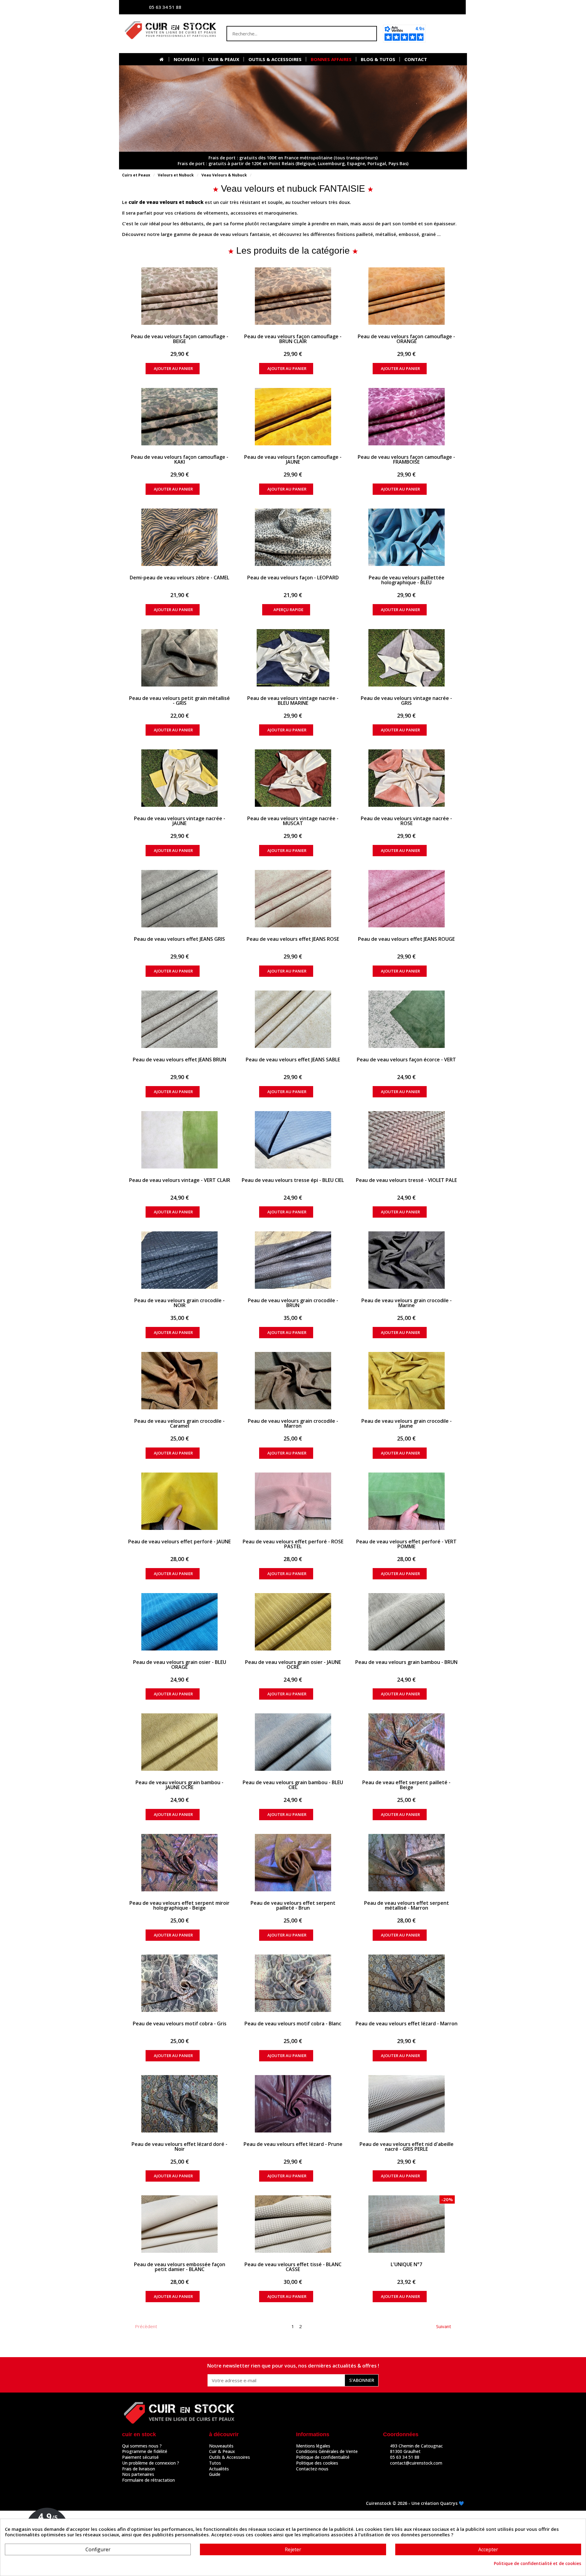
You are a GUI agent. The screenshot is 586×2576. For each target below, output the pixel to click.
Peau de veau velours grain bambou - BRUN (406, 1662)
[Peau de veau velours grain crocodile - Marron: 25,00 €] (293, 1381)
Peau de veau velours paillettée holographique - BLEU (407, 580)
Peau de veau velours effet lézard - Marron (407, 2023)
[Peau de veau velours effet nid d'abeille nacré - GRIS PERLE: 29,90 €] (406, 2104)
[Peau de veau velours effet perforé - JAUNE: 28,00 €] (180, 1501)
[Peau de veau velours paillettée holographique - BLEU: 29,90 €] (406, 537)
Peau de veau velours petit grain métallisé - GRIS (179, 701)
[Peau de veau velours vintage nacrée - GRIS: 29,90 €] (406, 658)
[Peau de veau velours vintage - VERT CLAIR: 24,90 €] (180, 1140)
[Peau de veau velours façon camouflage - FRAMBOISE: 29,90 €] (406, 417)
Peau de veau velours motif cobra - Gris (180, 2023)
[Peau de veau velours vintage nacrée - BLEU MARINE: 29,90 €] (293, 658)
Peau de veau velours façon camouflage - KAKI (180, 459)
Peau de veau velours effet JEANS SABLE (293, 1060)
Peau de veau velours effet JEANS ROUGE (406, 939)
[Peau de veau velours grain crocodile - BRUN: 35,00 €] (293, 1260)
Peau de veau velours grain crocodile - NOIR (179, 1303)
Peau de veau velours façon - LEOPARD (293, 578)
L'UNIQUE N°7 (406, 2264)
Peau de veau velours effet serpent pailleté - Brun (293, 1905)
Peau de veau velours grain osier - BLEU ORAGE (180, 1665)
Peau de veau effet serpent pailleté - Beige (406, 1785)
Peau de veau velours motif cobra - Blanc (293, 2023)
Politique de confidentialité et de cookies (537, 2563)
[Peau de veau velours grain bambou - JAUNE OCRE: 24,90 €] (180, 1742)
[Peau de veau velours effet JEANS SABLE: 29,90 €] (293, 1019)
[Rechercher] (369, 34)
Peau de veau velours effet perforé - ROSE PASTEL (293, 1544)
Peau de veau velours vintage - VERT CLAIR (180, 1180)
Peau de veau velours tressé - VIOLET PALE (406, 1180)
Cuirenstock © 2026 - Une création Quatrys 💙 (415, 2503)
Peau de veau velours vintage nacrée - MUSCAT (293, 821)
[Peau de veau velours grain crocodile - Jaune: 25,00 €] (406, 1381)
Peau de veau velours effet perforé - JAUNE (179, 1542)
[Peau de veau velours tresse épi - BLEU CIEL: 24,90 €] (293, 1140)
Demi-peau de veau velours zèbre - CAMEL (179, 578)
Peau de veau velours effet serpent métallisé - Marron (407, 1905)
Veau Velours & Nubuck (224, 175)
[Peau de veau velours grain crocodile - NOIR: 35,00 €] (180, 1260)
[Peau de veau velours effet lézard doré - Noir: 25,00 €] (180, 2104)
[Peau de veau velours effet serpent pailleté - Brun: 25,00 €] (293, 1863)
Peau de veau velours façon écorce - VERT (406, 1060)
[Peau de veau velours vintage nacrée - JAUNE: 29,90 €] (180, 778)
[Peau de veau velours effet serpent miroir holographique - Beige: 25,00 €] (180, 1863)
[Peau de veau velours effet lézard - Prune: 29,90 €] (293, 2104)
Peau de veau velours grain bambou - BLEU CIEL (293, 1785)
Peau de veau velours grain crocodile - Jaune (407, 1423)
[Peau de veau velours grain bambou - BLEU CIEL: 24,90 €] (293, 1742)
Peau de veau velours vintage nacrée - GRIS (406, 701)
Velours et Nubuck (176, 175)
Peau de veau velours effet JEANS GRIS (179, 939)
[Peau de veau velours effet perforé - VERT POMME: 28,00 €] (406, 1501)
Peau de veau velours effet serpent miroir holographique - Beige (179, 1905)
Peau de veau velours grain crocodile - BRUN (293, 1303)
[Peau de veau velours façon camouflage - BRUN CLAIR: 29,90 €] (293, 296)
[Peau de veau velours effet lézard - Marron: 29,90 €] (406, 1983)
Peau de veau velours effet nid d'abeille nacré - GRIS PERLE (407, 2147)
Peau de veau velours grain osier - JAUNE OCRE (293, 1665)
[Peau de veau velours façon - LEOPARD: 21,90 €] (293, 537)
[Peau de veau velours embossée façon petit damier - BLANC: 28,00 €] (180, 2224)
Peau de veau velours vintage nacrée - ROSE (406, 821)
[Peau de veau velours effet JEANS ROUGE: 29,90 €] (406, 899)
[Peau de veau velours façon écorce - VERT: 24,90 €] (406, 1019)
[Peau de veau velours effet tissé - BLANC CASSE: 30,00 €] (293, 2224)
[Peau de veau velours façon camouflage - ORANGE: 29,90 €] (406, 296)
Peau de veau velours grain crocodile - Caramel (179, 1423)
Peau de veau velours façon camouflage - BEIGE (180, 339)
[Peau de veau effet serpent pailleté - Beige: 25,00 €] (406, 1742)
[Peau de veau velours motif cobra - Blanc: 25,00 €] (293, 1983)
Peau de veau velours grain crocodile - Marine (407, 1303)
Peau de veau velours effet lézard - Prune (293, 2144)
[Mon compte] (401, 7)
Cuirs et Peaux (136, 175)
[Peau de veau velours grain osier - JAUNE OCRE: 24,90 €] (293, 1622)
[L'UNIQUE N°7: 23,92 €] (406, 2224)
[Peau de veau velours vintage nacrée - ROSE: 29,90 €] (406, 778)
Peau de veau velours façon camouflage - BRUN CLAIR (293, 339)
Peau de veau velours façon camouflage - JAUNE (293, 459)
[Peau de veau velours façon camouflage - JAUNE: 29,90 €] (293, 417)
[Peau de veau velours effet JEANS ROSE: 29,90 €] (293, 899)
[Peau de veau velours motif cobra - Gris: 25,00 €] (180, 1983)
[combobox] (290, 34)
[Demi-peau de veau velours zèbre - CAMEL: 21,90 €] (180, 537)
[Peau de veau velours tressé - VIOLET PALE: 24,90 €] (406, 1140)
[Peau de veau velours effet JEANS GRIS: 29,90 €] (180, 899)
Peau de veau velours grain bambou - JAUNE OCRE (179, 1785)
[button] (447, 34)
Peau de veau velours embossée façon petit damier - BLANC (180, 2267)
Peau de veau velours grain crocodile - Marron (293, 1423)
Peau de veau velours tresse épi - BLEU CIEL (293, 1180)
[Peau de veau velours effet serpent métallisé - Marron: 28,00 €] (406, 1863)
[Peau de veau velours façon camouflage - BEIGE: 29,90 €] (180, 296)
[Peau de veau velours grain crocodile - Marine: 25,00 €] (406, 1260)
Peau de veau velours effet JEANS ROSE (293, 939)
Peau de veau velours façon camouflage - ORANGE (406, 339)
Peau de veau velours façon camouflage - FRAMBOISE (406, 459)
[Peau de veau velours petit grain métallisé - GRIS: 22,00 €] (180, 658)
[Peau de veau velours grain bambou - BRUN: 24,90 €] (406, 1622)
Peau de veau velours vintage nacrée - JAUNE (180, 821)
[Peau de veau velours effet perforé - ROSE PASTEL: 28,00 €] (293, 1501)
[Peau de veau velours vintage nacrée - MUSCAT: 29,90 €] (293, 778)
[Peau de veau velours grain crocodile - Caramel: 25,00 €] (180, 1381)
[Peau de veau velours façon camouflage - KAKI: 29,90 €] (180, 417)
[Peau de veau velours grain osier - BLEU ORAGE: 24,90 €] (180, 1622)
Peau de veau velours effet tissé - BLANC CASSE (293, 2267)
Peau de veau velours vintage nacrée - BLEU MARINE (293, 701)
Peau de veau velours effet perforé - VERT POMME (406, 1544)
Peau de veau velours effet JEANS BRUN (179, 1060)
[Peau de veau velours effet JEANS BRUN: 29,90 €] (180, 1019)
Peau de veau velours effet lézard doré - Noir (179, 2147)
